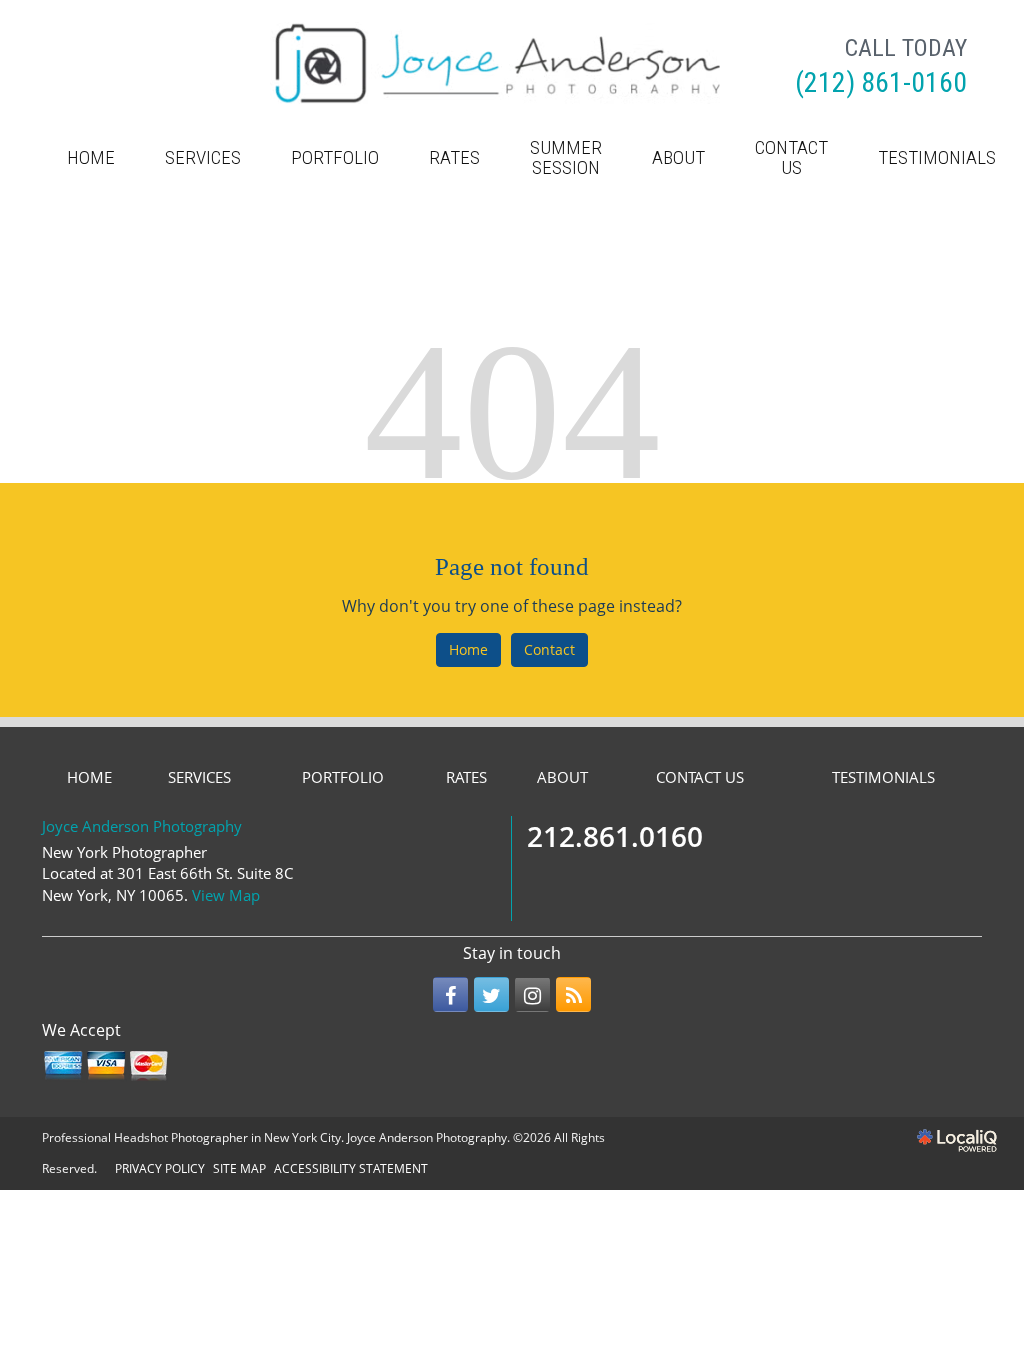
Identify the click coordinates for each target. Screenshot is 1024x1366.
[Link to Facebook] (450, 994)
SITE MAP (239, 1168)
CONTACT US (791, 157)
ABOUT (678, 157)
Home (468, 649)
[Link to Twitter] (491, 994)
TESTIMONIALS (937, 157)
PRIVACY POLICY (160, 1168)
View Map (226, 895)
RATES (454, 157)
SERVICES (203, 157)
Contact (549, 649)
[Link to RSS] (573, 994)
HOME (91, 157)
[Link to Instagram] (532, 994)
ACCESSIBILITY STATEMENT (351, 1168)
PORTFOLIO (335, 157)
